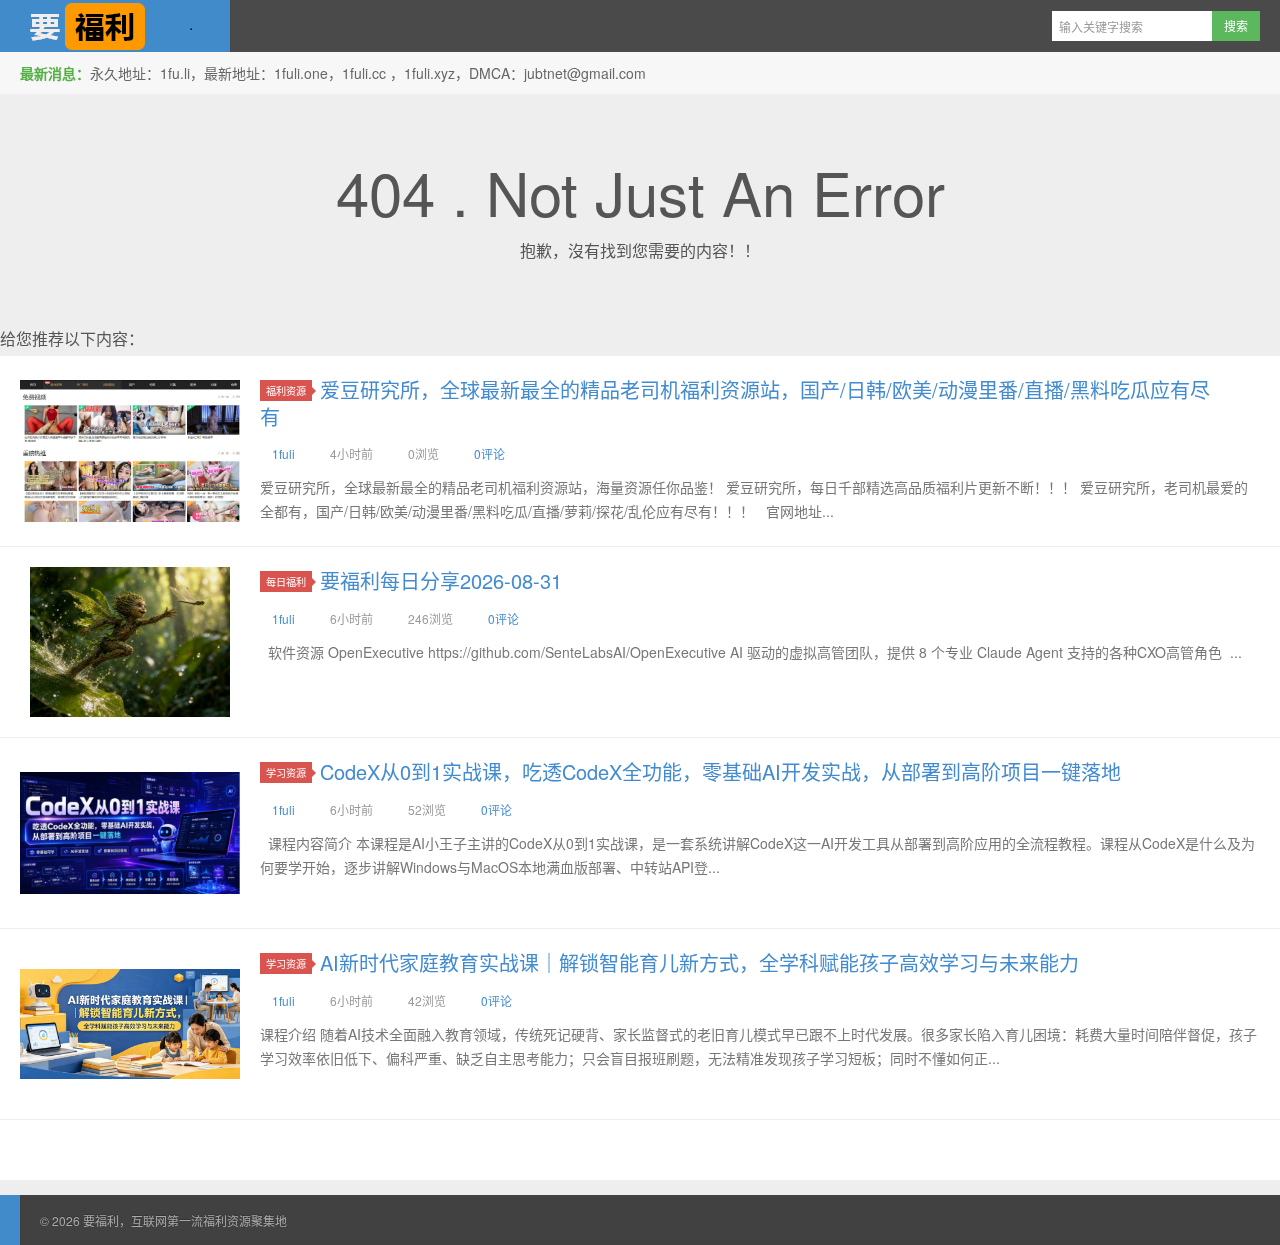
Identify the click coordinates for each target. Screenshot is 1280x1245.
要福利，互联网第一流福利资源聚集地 (115, 26)
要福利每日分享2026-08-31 (441, 580)
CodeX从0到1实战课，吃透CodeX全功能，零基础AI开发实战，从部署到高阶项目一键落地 (720, 771)
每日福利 (286, 581)
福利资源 (286, 390)
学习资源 (286, 772)
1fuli (283, 453)
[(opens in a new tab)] (130, 451)
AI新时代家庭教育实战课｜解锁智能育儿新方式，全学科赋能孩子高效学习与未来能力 (699, 962)
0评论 (489, 453)
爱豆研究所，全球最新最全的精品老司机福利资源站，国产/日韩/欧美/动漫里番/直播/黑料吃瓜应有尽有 (735, 403)
